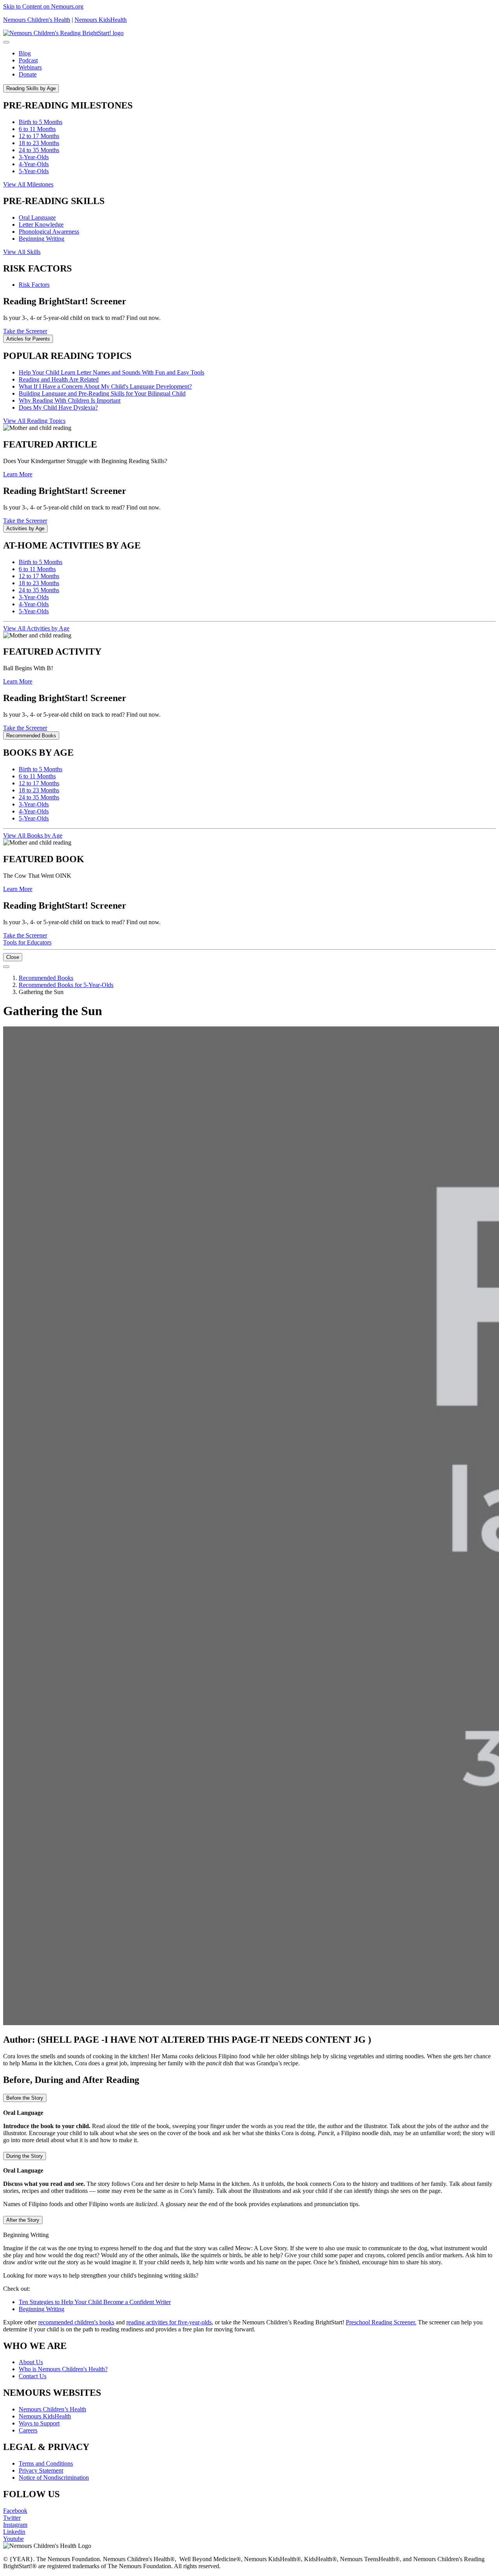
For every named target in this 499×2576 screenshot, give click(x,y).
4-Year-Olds (34, 164)
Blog (25, 53)
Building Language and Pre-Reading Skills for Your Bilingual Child (102, 393)
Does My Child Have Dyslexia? (58, 407)
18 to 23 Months (39, 143)
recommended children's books (76, 2322)
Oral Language (37, 217)
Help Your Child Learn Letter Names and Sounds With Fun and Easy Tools (111, 372)
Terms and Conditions (46, 2463)
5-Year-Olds (34, 171)
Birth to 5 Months (41, 122)
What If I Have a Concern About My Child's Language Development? (105, 386)
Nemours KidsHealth (101, 20)
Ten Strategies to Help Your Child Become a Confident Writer (95, 2302)
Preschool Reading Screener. (381, 2322)
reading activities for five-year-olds (169, 2322)
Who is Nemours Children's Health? (63, 2369)
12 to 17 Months (39, 136)
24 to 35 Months (39, 150)
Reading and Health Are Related (59, 379)
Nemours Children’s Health (52, 2409)
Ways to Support (39, 2423)
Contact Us (33, 2376)
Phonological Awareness (49, 232)
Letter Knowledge (41, 225)
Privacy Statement (41, 2470)
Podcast (28, 60)
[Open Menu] (6, 967)
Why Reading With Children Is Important (70, 400)
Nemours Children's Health (37, 20)
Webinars (30, 67)
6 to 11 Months (37, 129)
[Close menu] (6, 42)
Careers (28, 2430)
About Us (31, 2362)
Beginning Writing (42, 239)
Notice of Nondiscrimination (54, 2477)
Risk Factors (34, 285)
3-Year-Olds (34, 157)
